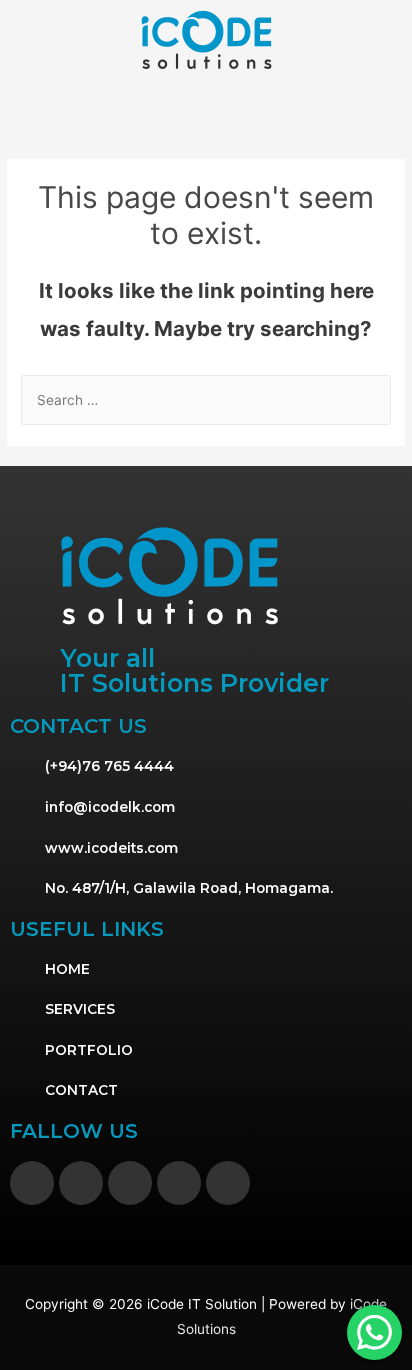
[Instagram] (81, 1183)
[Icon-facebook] (32, 1183)
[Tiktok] (130, 1183)
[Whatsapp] (228, 1183)
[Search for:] (206, 400)
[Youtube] (179, 1183)
